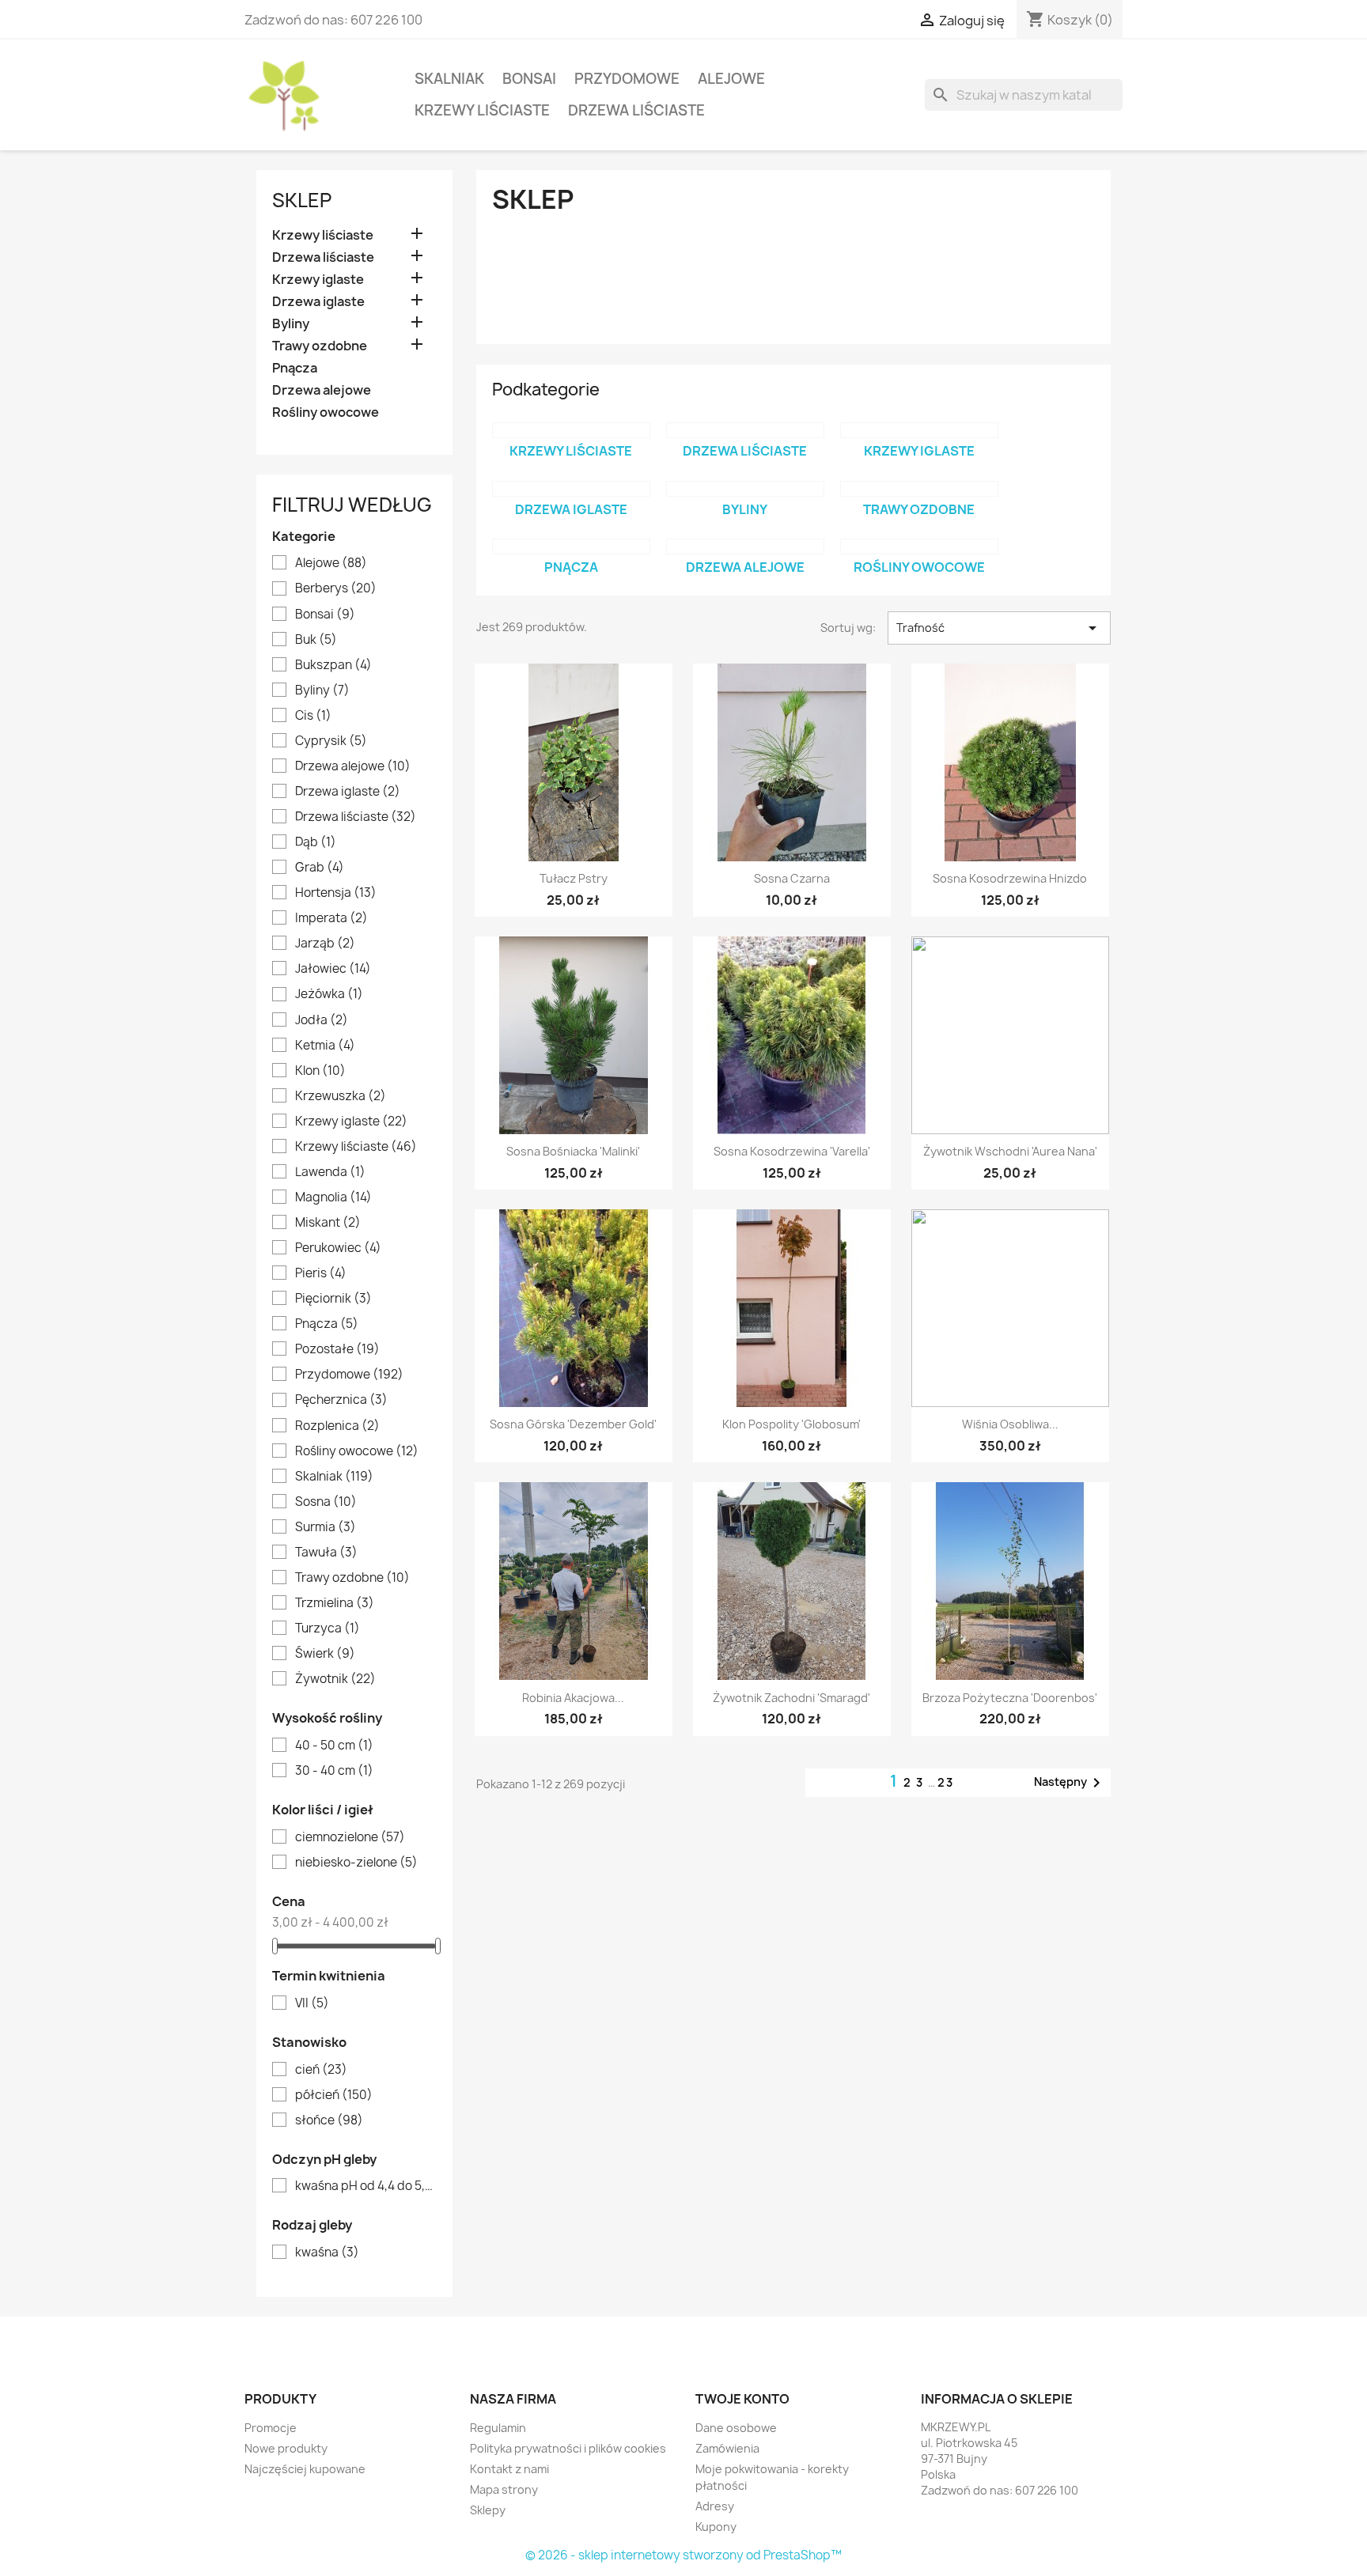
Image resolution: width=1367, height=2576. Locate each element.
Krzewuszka (341, 1096)
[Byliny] (745, 489)
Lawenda (330, 1172)
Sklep (302, 200)
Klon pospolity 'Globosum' (791, 1424)
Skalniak (449, 79)
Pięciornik (333, 1299)
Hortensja (336, 893)
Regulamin (498, 2428)
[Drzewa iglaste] (571, 489)
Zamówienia (727, 2448)
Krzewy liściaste (482, 110)
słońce (329, 2120)
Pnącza (295, 368)
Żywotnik (335, 1679)
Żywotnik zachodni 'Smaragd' (791, 1698)
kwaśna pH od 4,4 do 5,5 (365, 2186)
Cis (313, 716)
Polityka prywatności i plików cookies (568, 2448)
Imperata (331, 918)
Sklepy (488, 2510)
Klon (320, 1071)
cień (321, 2070)
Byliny (291, 324)
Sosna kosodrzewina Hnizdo (1010, 878)
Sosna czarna (792, 878)
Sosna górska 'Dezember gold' (573, 1424)
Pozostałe (337, 1349)
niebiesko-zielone (356, 1863)
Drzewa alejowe (322, 390)
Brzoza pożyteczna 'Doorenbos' (1010, 1698)
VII (312, 2003)
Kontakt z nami (509, 2469)
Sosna (326, 1502)
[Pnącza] (571, 547)
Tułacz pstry (574, 878)
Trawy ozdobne (320, 346)
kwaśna (327, 2253)
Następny (1070, 1783)
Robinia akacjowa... (573, 1698)
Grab (320, 868)
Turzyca (328, 1628)
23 (946, 1782)
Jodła (322, 1020)
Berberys (336, 588)
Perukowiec (338, 1248)
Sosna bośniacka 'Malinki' (573, 1151)
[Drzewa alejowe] (745, 547)
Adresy (715, 2506)
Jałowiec (333, 969)
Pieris (321, 1273)
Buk (316, 640)
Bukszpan (333, 665)
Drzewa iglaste (318, 302)
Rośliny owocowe (326, 412)
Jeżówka (329, 994)
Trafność (999, 628)
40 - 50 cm (334, 1746)
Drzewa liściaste (636, 110)
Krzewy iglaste (318, 280)
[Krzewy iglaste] (919, 430)
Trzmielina (335, 1603)
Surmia (326, 1527)
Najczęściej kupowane (305, 2469)
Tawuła (326, 1553)
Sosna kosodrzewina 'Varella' (792, 1151)
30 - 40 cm (334, 1771)
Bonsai (529, 79)
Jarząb (325, 944)
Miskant (328, 1223)
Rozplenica (337, 1426)
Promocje (271, 2428)
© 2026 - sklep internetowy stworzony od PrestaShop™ (683, 2555)
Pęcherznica (341, 1400)
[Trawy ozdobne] (919, 489)
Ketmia (325, 1046)
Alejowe (731, 79)
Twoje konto (742, 2399)
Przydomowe (627, 79)
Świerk (325, 1654)
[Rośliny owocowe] (919, 547)
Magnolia (333, 1197)
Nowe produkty (286, 2448)
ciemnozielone (350, 1837)
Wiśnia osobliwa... (1010, 1424)
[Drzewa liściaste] (745, 430)
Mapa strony (504, 2489)
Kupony (716, 2527)
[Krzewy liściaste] (571, 430)
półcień (334, 2095)
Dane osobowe (736, 2428)
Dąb (316, 842)
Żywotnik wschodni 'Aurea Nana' (1010, 1151)
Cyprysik (331, 741)
